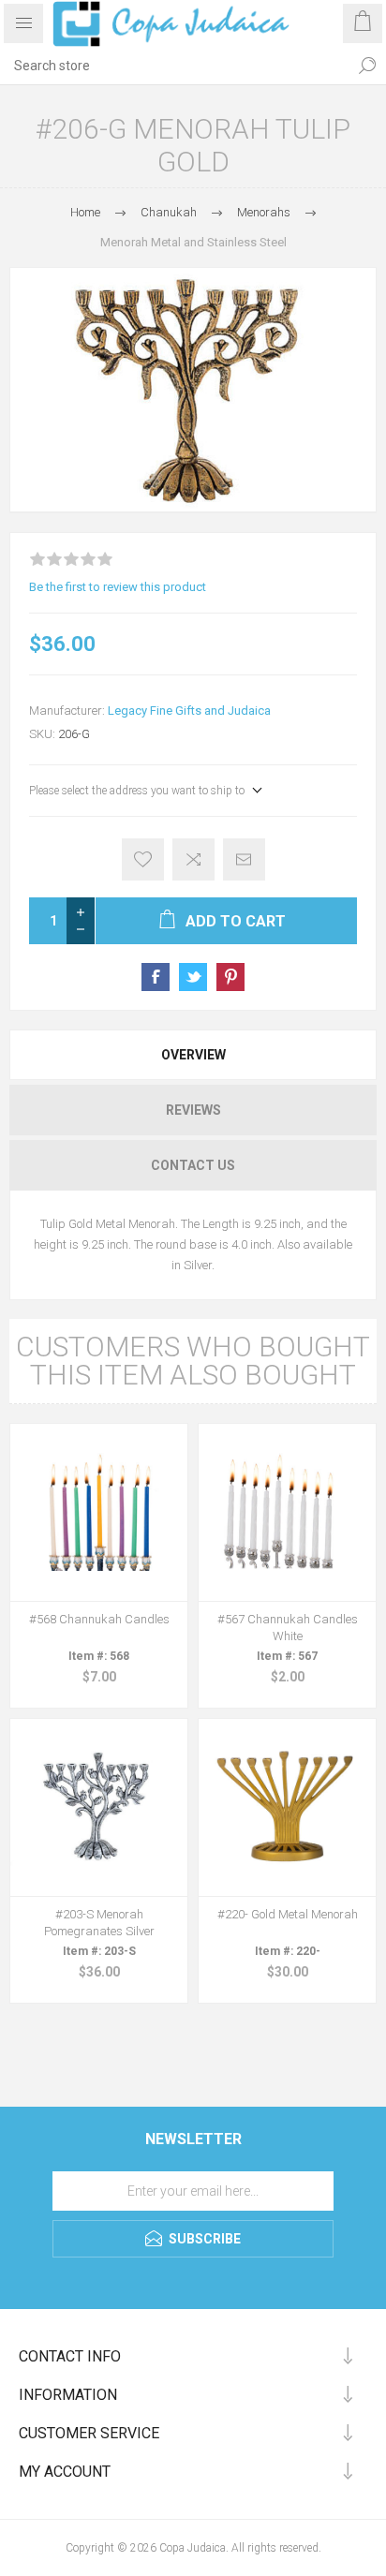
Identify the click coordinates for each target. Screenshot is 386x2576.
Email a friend (244, 859)
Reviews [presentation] (193, 1110)
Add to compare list (193, 859)
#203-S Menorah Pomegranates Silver (99, 1923)
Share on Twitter (193, 977)
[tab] (193, 1055)
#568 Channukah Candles (99, 1619)
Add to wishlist (143, 859)
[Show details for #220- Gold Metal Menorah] (287, 1807)
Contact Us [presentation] (193, 1165)
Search (367, 66)
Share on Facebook (156, 977)
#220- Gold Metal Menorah (288, 1914)
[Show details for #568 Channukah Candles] (99, 1512)
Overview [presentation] (193, 1055)
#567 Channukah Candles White (288, 1628)
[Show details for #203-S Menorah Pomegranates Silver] (99, 1807)
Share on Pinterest (230, 977)
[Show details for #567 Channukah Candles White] (287, 1512)
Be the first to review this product (118, 587)
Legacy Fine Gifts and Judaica (189, 711)
